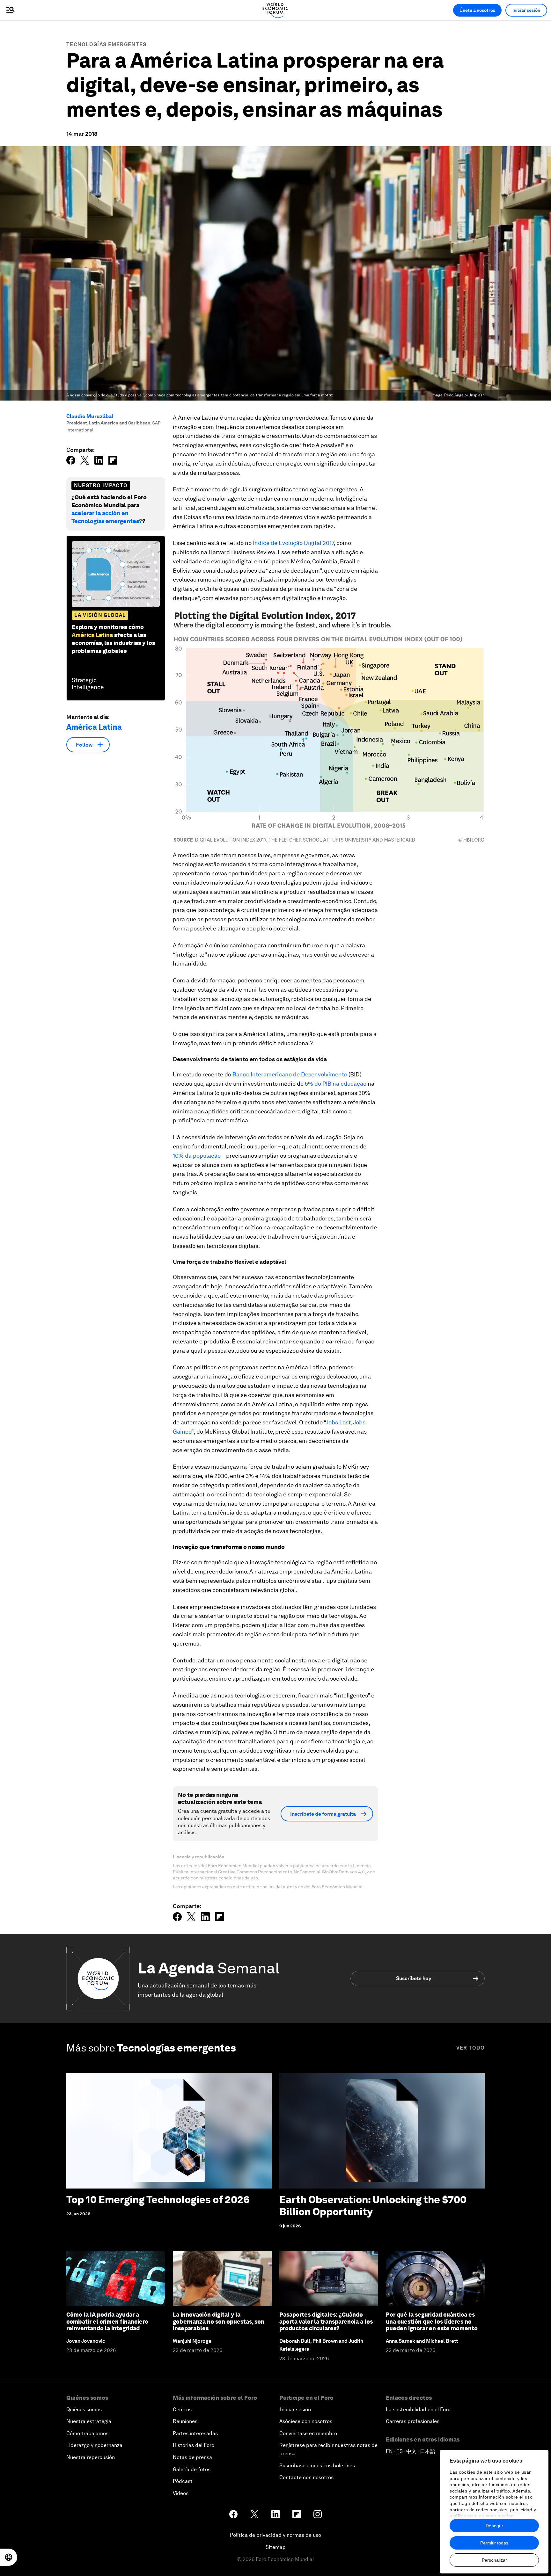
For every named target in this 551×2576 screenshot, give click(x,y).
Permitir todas (494, 2543)
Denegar (494, 2526)
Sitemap (276, 2547)
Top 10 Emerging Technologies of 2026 (158, 2200)
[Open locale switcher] (9, 2557)
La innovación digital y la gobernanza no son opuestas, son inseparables (219, 2321)
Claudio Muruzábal (90, 416)
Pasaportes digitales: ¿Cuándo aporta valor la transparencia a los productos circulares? (326, 2321)
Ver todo (470, 2048)
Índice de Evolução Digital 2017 (293, 543)
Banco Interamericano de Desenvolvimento (290, 1074)
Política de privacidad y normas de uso (275, 2535)
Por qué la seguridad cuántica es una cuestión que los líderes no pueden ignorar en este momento (432, 2321)
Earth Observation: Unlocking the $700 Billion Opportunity (373, 2206)
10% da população (197, 1156)
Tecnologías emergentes (107, 44)
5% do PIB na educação (336, 1084)
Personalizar (494, 2560)
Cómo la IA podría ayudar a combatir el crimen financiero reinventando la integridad (107, 2321)
